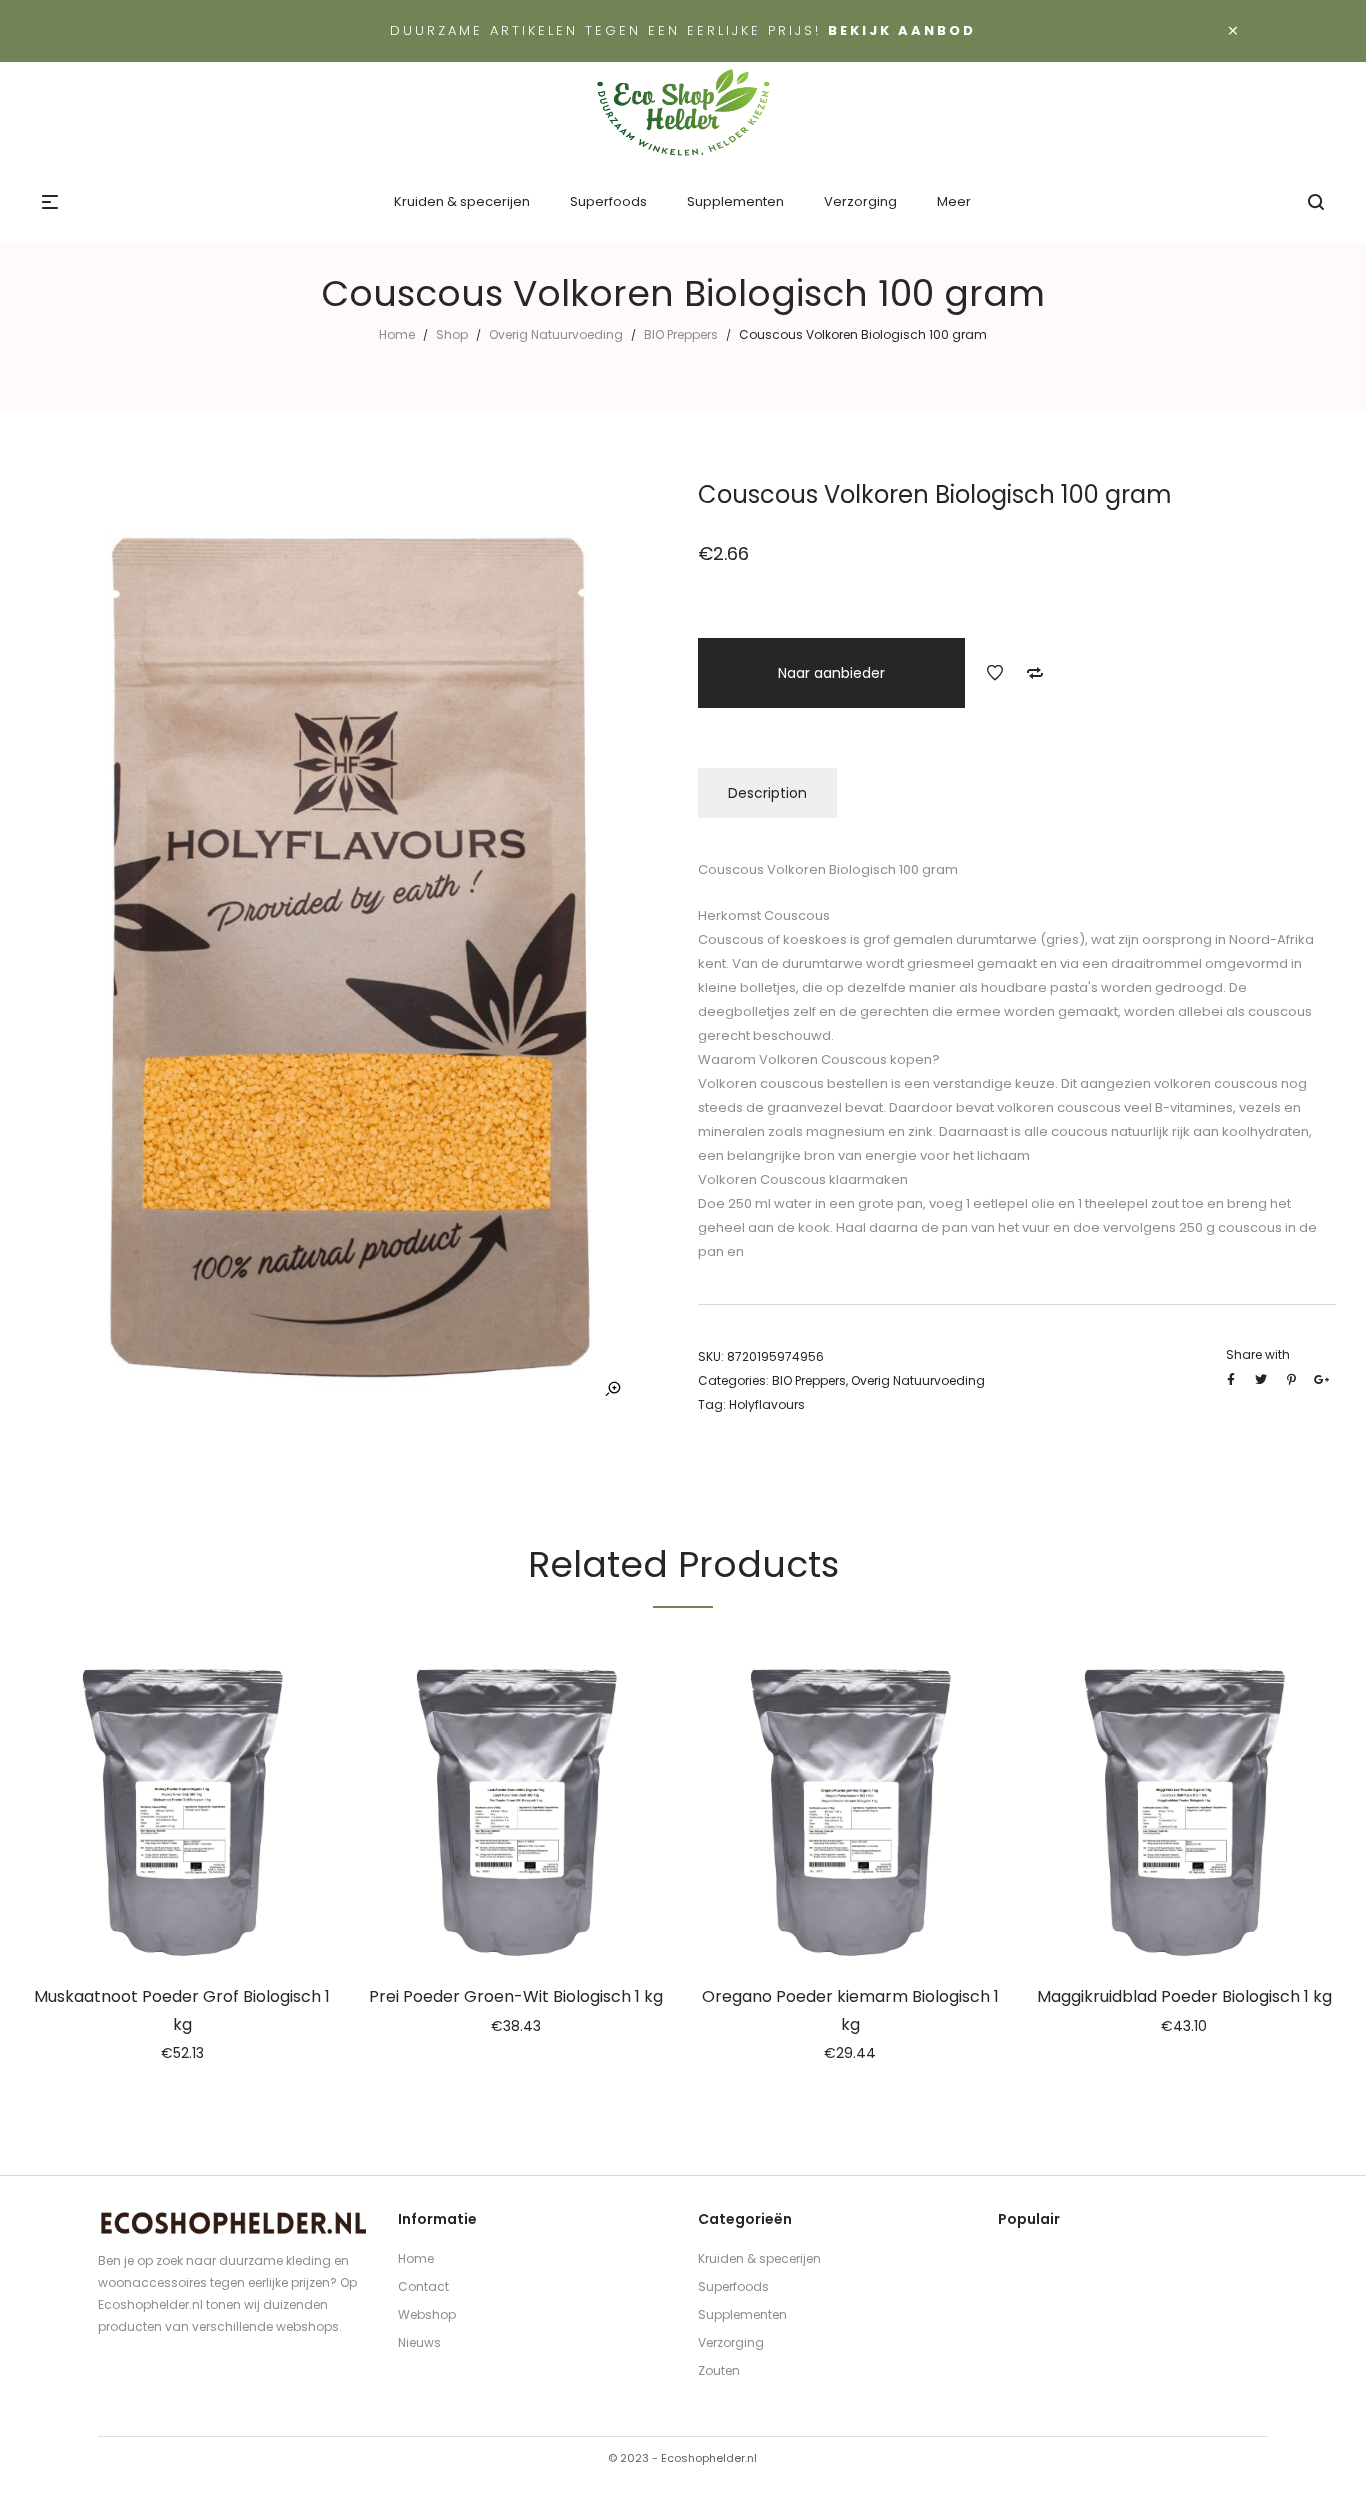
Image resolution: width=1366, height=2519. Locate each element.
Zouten (719, 2370)
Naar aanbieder (831, 673)
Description (767, 793)
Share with (1258, 1354)
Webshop (427, 2314)
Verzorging (731, 2342)
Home (397, 334)
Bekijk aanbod (902, 30)
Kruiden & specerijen (759, 2258)
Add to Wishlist (995, 673)
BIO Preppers (681, 334)
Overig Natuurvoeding (556, 334)
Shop (452, 334)
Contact (423, 2286)
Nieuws (419, 2342)
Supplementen (742, 2314)
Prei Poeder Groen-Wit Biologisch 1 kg (516, 1996)
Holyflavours (767, 1404)
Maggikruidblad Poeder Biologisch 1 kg (1184, 1996)
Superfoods (733, 2286)
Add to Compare (1035, 673)
